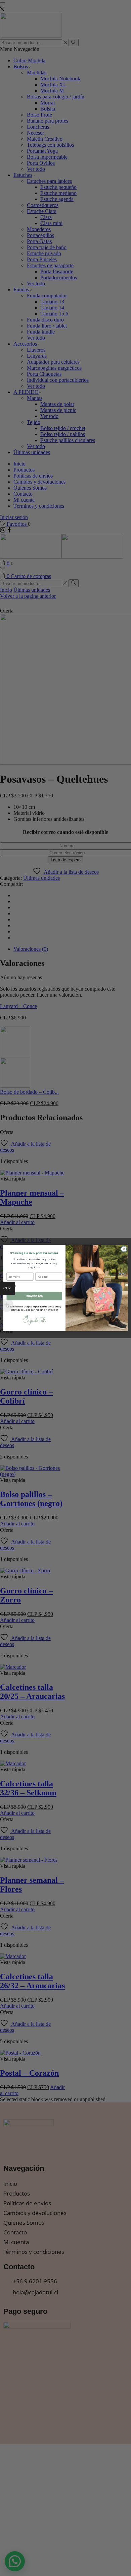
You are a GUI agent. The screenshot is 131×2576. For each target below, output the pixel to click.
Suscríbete (34, 1296)
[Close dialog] (124, 1249)
